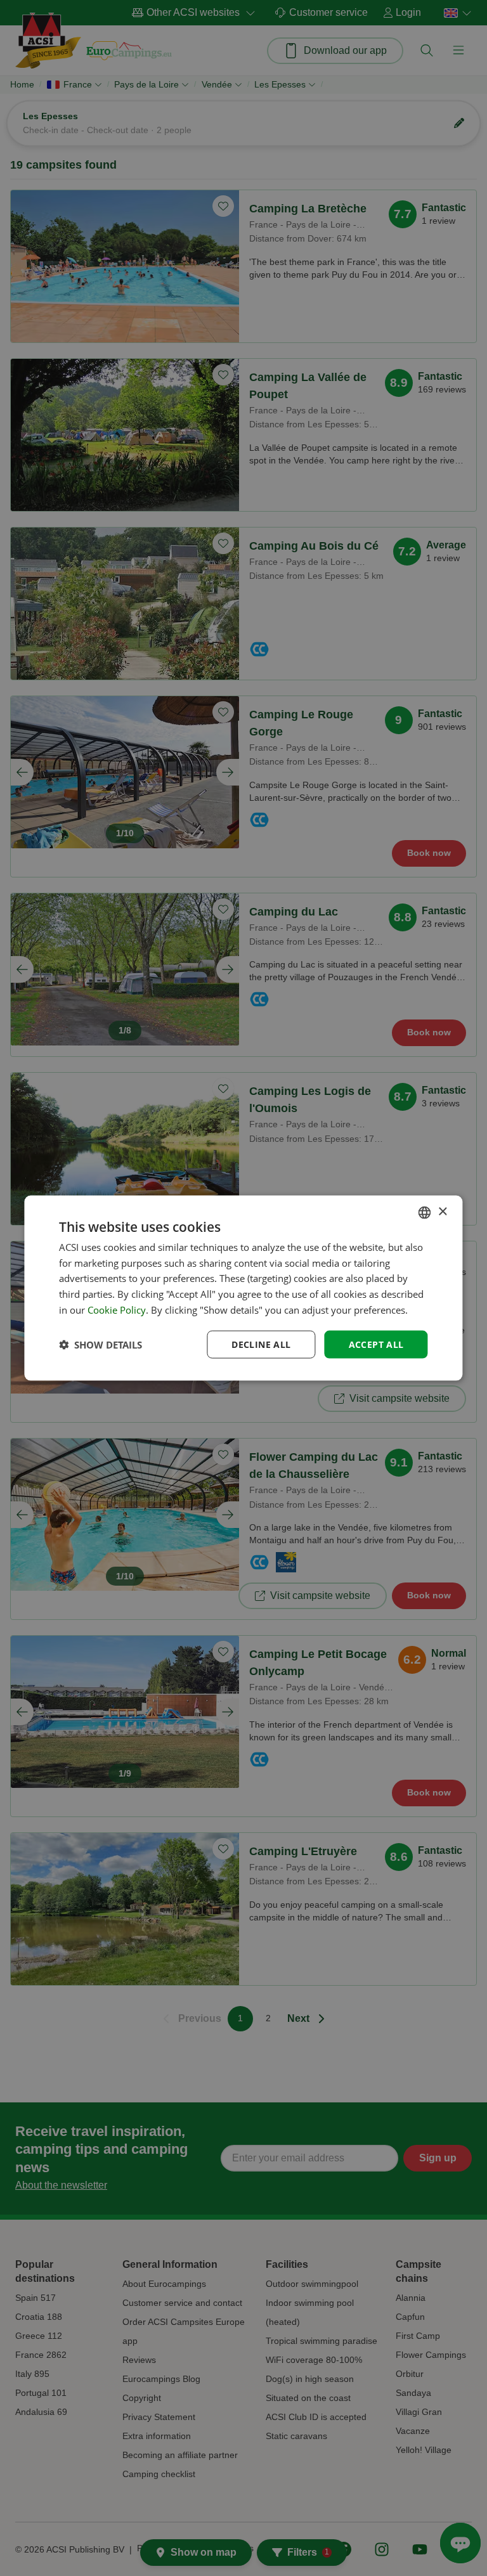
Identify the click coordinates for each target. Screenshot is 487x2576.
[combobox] (425, 1212)
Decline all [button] (261, 1344)
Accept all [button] (376, 1344)
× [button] (442, 1212)
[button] (101, 1345)
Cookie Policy (117, 1309)
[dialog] (243, 1288)
